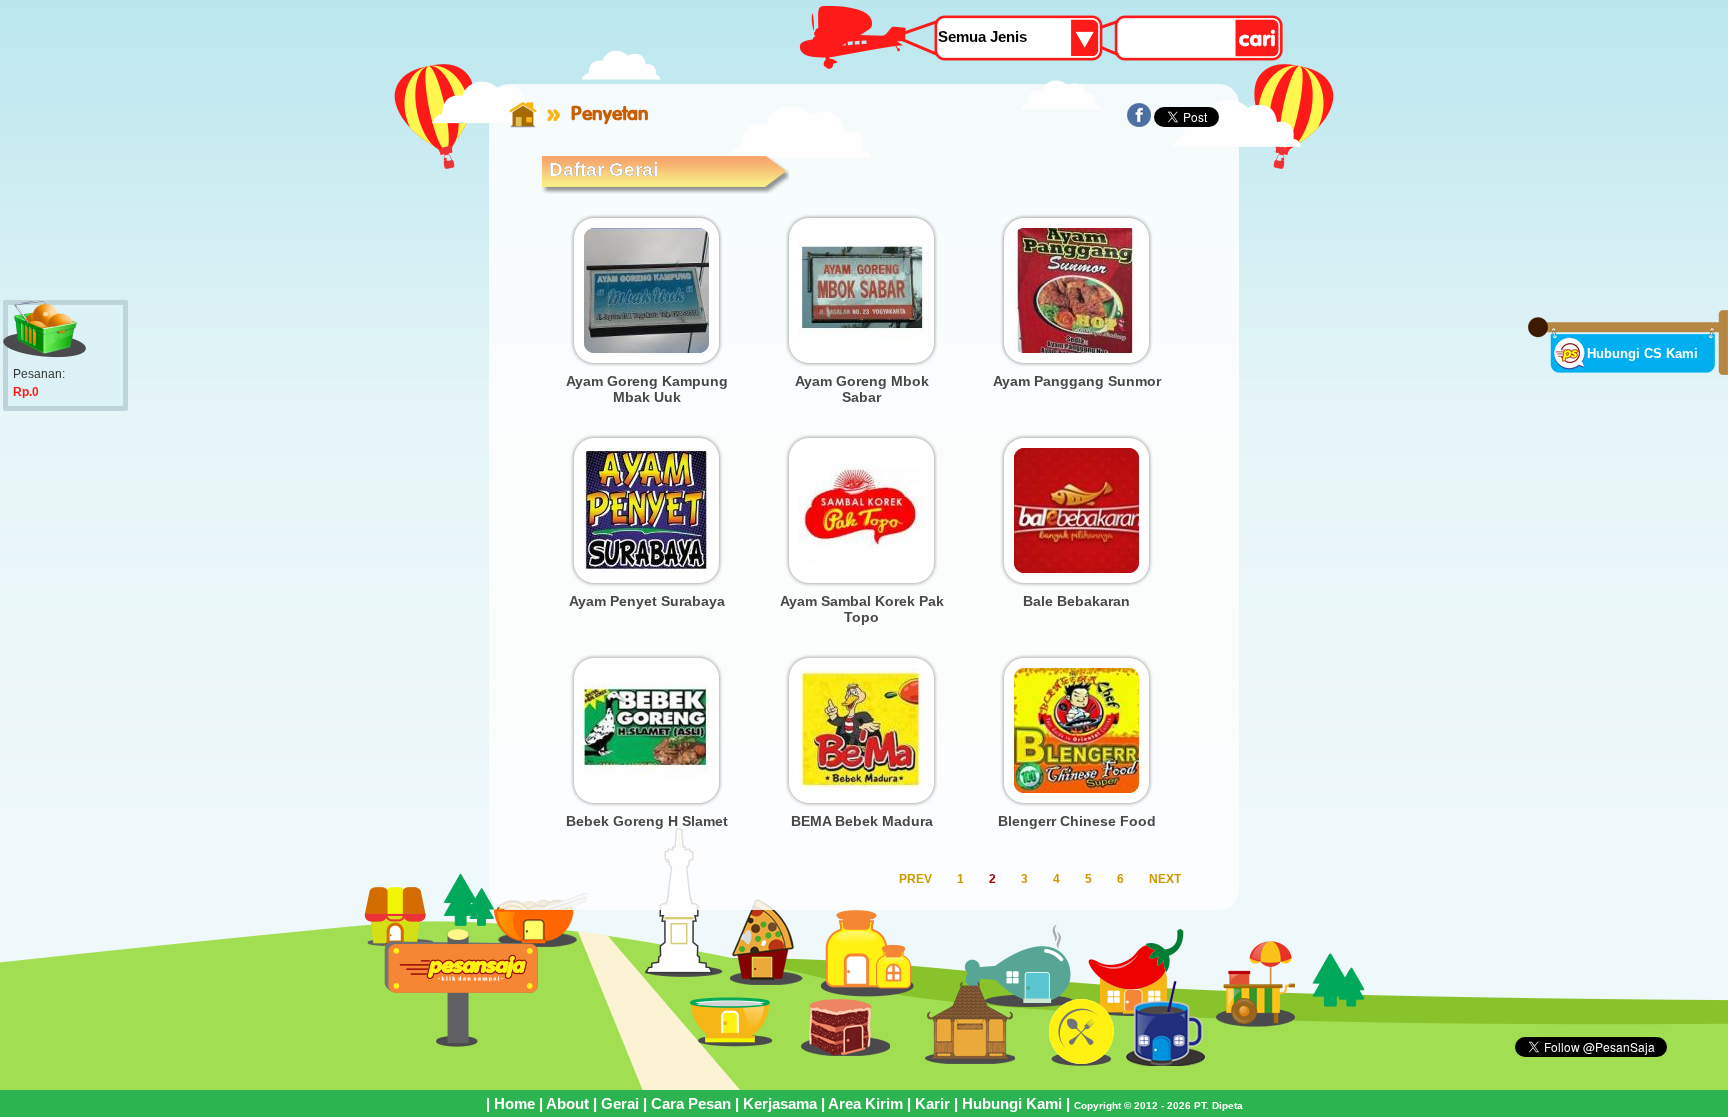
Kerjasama (780, 1103)
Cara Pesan (691, 1103)
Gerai (620, 1103)
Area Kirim (865, 1103)
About (567, 1103)
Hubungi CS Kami (1642, 353)
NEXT (1165, 879)
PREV (915, 879)
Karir (932, 1103)
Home (514, 1103)
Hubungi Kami (1012, 1103)
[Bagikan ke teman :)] (1139, 123)
